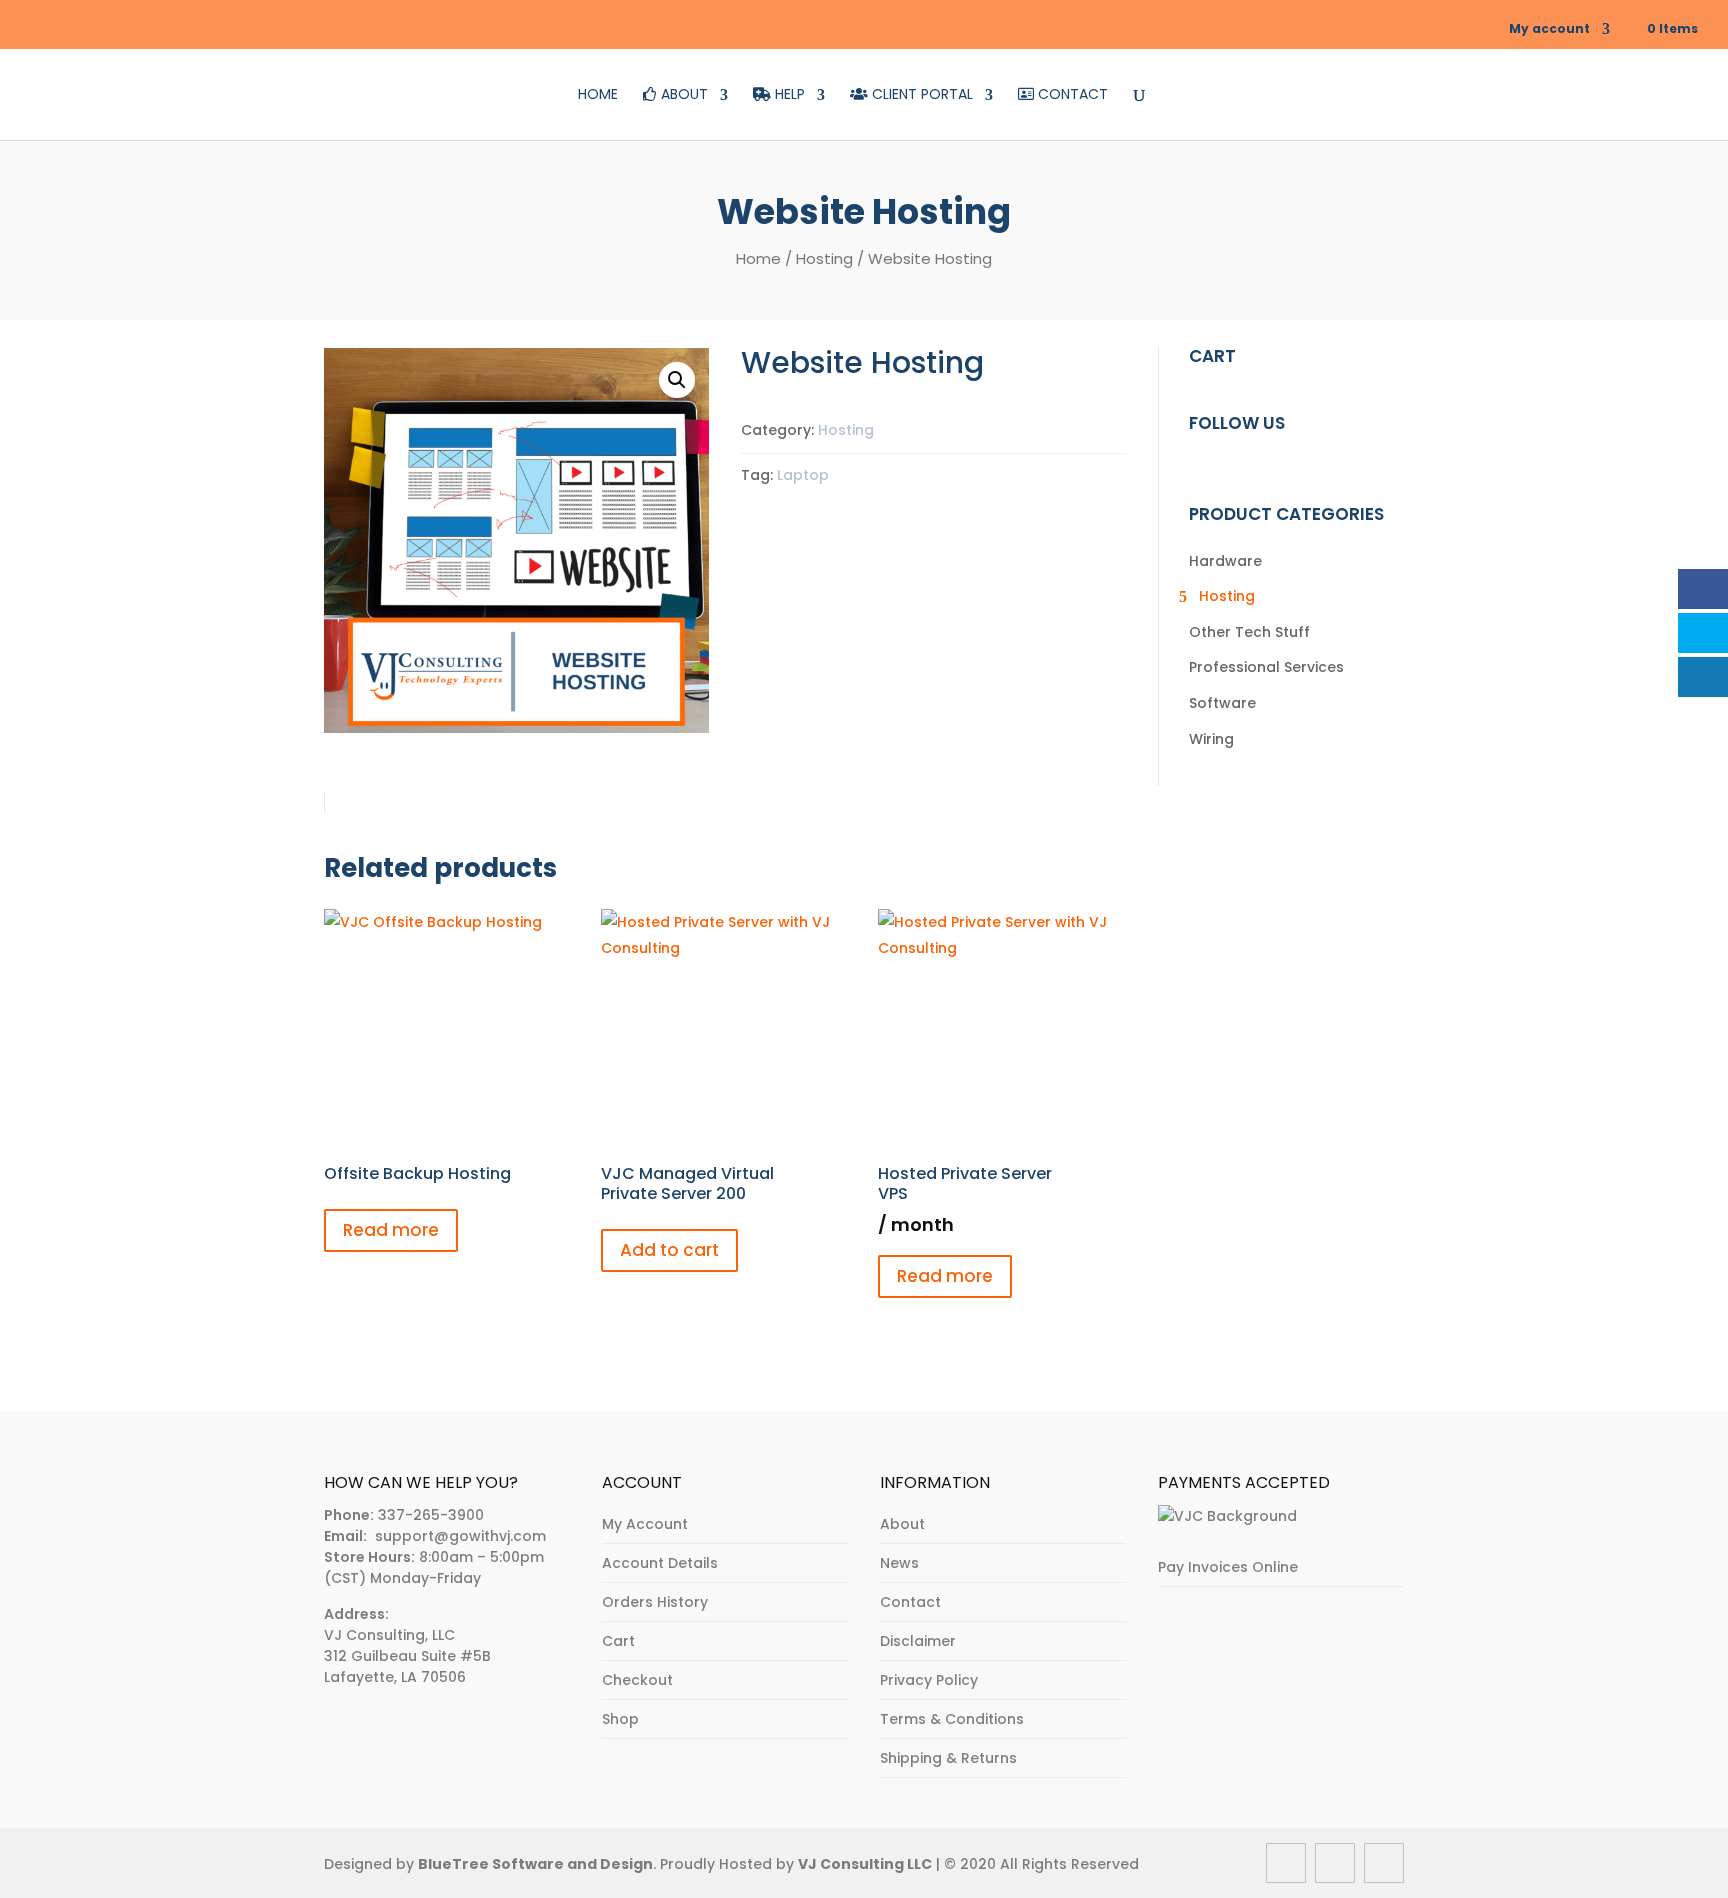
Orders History (655, 1602)
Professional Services (1266, 667)
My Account (645, 1524)
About (682, 95)
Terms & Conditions (952, 1719)
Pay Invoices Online (1228, 1567)
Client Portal (920, 95)
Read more (391, 1230)
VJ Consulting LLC (865, 1864)
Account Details (660, 1563)
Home (598, 95)
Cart (618, 1641)
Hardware (1225, 561)
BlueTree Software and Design (535, 1864)
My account (1549, 28)
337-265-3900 (431, 1515)
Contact (1071, 95)
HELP (788, 95)
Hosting (824, 258)
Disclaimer (918, 1641)
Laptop (803, 475)
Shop (620, 1719)
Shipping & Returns (948, 1758)
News (899, 1563)
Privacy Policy (929, 1680)
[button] (677, 380)
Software (1222, 703)
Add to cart (669, 1250)
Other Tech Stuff (1249, 632)
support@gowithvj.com (460, 1536)
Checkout (637, 1680)
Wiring (1211, 739)
